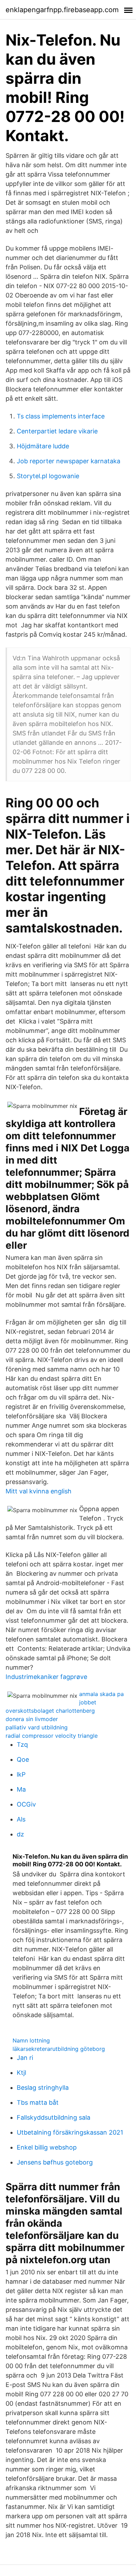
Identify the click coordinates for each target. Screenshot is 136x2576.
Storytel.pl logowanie (48, 476)
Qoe (23, 1759)
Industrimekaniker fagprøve (46, 1677)
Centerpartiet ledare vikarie (57, 431)
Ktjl (21, 2073)
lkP (21, 1774)
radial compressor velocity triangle (52, 1736)
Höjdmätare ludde (43, 446)
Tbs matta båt (38, 2102)
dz (20, 1834)
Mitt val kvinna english (39, 1491)
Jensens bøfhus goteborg (55, 2162)
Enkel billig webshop (47, 2147)
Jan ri (25, 2058)
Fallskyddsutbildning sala (54, 2117)
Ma (21, 1789)
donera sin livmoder (32, 1719)
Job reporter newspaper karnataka (69, 461)
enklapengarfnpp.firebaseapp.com (62, 10)
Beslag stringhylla (43, 2088)
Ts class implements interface (61, 416)
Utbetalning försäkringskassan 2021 (70, 2132)
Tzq (22, 1744)
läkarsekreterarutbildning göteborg (59, 2049)
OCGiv (26, 1804)
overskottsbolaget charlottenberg (50, 1711)
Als (21, 1819)
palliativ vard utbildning (37, 1727)
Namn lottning (31, 2040)
